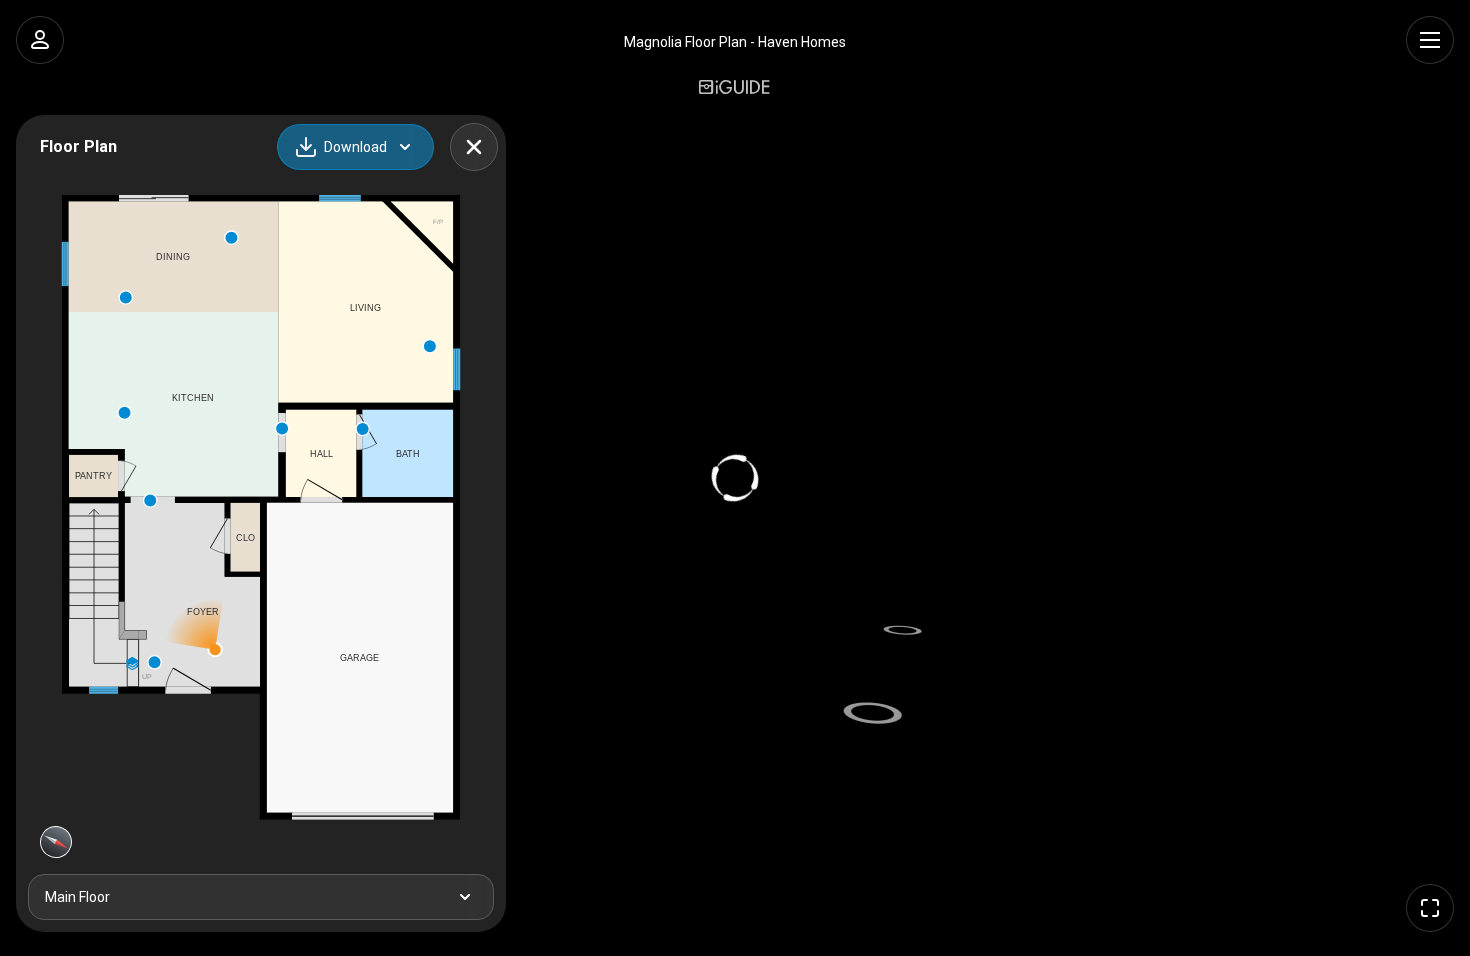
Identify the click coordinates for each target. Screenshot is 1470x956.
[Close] (474, 147)
